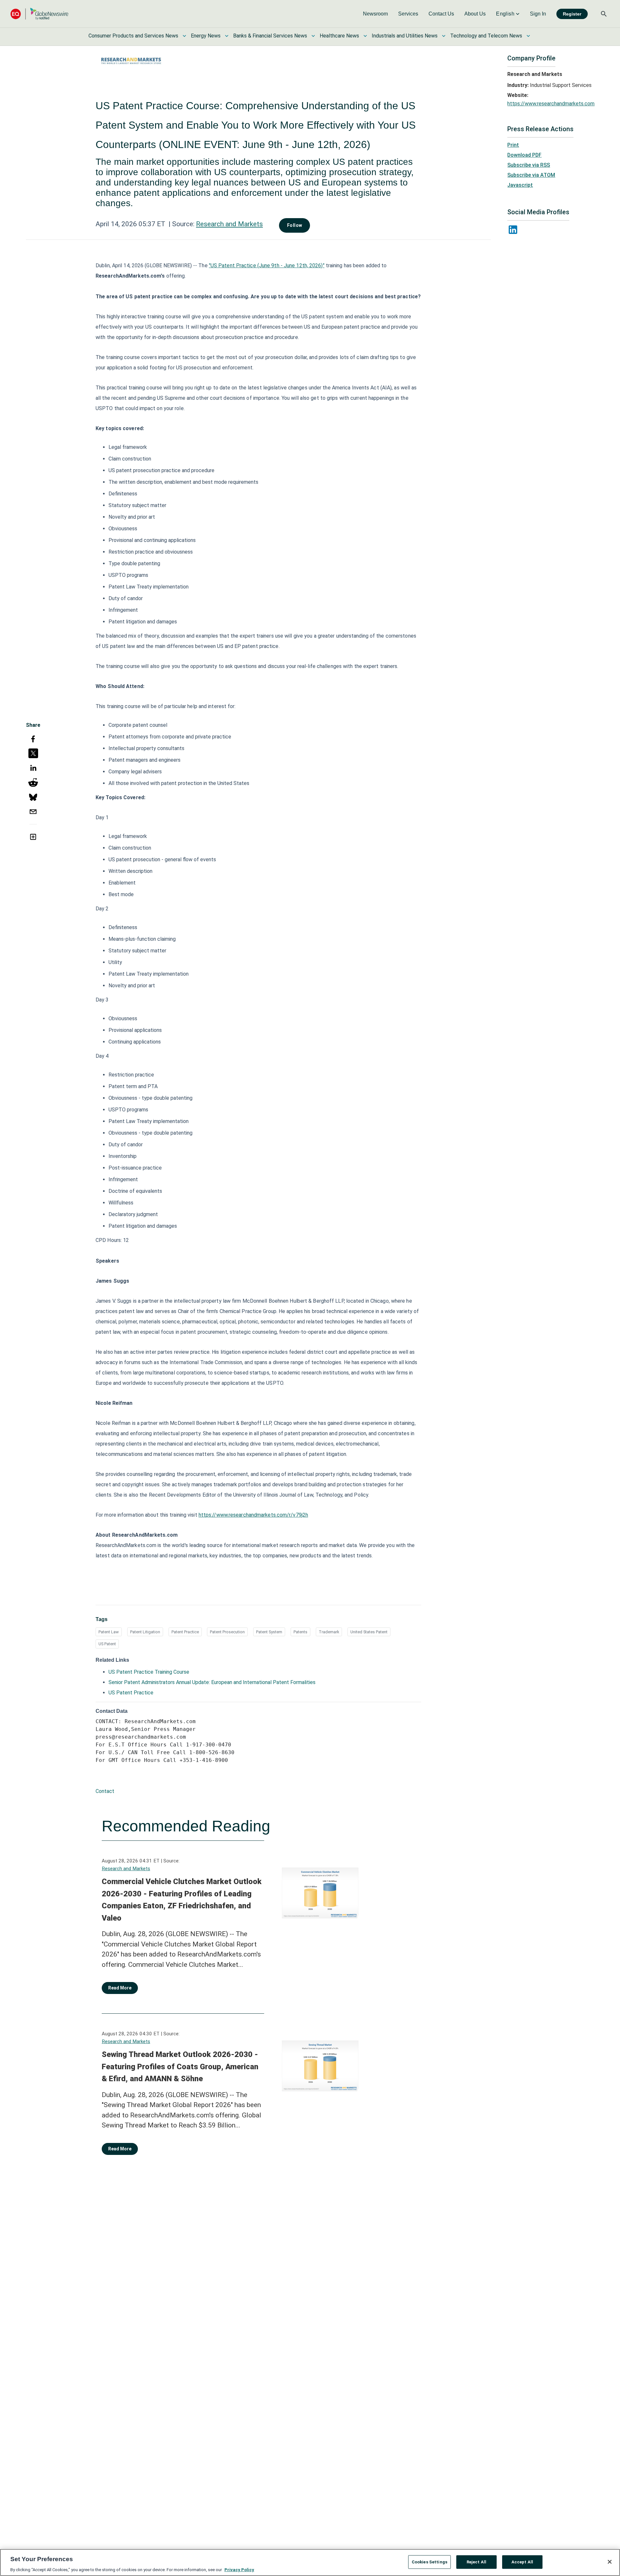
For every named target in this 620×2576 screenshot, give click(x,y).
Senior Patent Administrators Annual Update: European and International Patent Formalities (212, 1682)
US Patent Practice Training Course (149, 1672)
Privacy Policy (239, 2569)
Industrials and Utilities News (405, 36)
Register (572, 14)
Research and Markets (229, 224)
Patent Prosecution (227, 1632)
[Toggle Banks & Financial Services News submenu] (313, 36)
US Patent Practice (131, 1693)
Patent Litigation (145, 1632)
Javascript (520, 185)
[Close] (610, 2562)
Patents (300, 1632)
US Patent (107, 1644)
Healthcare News (339, 36)
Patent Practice (185, 1632)
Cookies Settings (429, 2562)
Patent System (269, 1632)
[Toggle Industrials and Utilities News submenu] (444, 36)
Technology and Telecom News (486, 36)
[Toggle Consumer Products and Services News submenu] (184, 36)
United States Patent (369, 1632)
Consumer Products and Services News (133, 36)
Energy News (206, 36)
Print (513, 145)
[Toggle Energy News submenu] (227, 36)
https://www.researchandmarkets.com (551, 104)
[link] (375, 14)
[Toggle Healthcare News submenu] (365, 36)
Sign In (538, 14)
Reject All (476, 2562)
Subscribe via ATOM (531, 175)
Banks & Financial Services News (270, 36)
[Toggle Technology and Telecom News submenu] (528, 36)
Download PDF (524, 155)
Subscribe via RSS (529, 165)
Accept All (522, 2562)
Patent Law (109, 1632)
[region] (310, 2562)
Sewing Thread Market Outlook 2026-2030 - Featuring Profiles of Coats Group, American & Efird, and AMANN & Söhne (180, 2067)
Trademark (329, 1632)
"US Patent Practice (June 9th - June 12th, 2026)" (267, 265)
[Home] (39, 14)
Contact (105, 1791)
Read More (120, 1988)
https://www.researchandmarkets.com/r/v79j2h (253, 1515)
